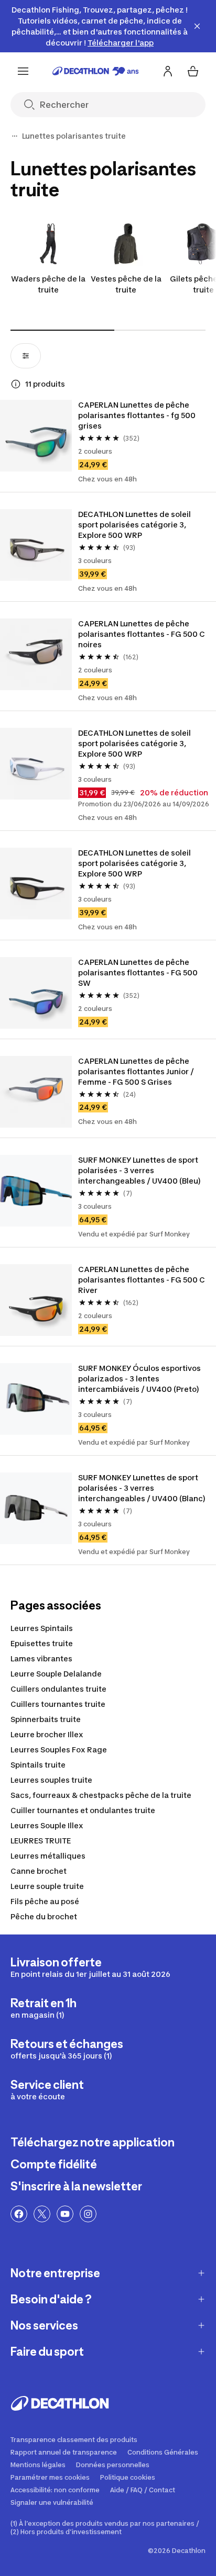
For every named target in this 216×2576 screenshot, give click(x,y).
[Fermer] (197, 26)
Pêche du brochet (44, 1916)
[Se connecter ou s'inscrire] (168, 71)
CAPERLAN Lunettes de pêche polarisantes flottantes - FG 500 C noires (142, 634)
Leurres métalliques (48, 1856)
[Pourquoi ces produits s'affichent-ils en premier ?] (16, 384)
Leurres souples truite (51, 1780)
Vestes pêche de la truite (126, 284)
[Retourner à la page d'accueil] (96, 71)
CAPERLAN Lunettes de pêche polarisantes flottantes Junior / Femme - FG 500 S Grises (136, 1071)
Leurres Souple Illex (47, 1825)
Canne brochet (39, 1871)
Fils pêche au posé (45, 1901)
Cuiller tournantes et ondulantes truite (83, 1810)
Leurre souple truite (47, 1886)
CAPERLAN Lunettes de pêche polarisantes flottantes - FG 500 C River (142, 1280)
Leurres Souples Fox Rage (59, 1750)
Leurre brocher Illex (47, 1734)
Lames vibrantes (41, 1658)
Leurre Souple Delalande (56, 1674)
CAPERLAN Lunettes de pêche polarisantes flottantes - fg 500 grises (137, 415)
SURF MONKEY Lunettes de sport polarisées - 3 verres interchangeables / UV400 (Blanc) (142, 1488)
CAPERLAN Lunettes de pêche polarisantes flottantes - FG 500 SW (138, 972)
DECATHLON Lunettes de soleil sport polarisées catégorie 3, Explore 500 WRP (134, 525)
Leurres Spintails (42, 1628)
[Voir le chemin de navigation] (15, 136)
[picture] (36, 436)
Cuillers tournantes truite (58, 1704)
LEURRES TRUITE (41, 1841)
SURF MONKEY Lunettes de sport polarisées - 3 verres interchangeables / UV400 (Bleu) (139, 1170)
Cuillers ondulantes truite (58, 1689)
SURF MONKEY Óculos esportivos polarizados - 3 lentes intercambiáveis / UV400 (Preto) (139, 1379)
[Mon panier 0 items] (193, 71)
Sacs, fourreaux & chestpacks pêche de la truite (101, 1795)
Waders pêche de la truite (48, 284)
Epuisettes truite (42, 1643)
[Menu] (23, 71)
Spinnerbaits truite (46, 1719)
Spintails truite (38, 1765)
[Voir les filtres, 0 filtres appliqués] (26, 356)
